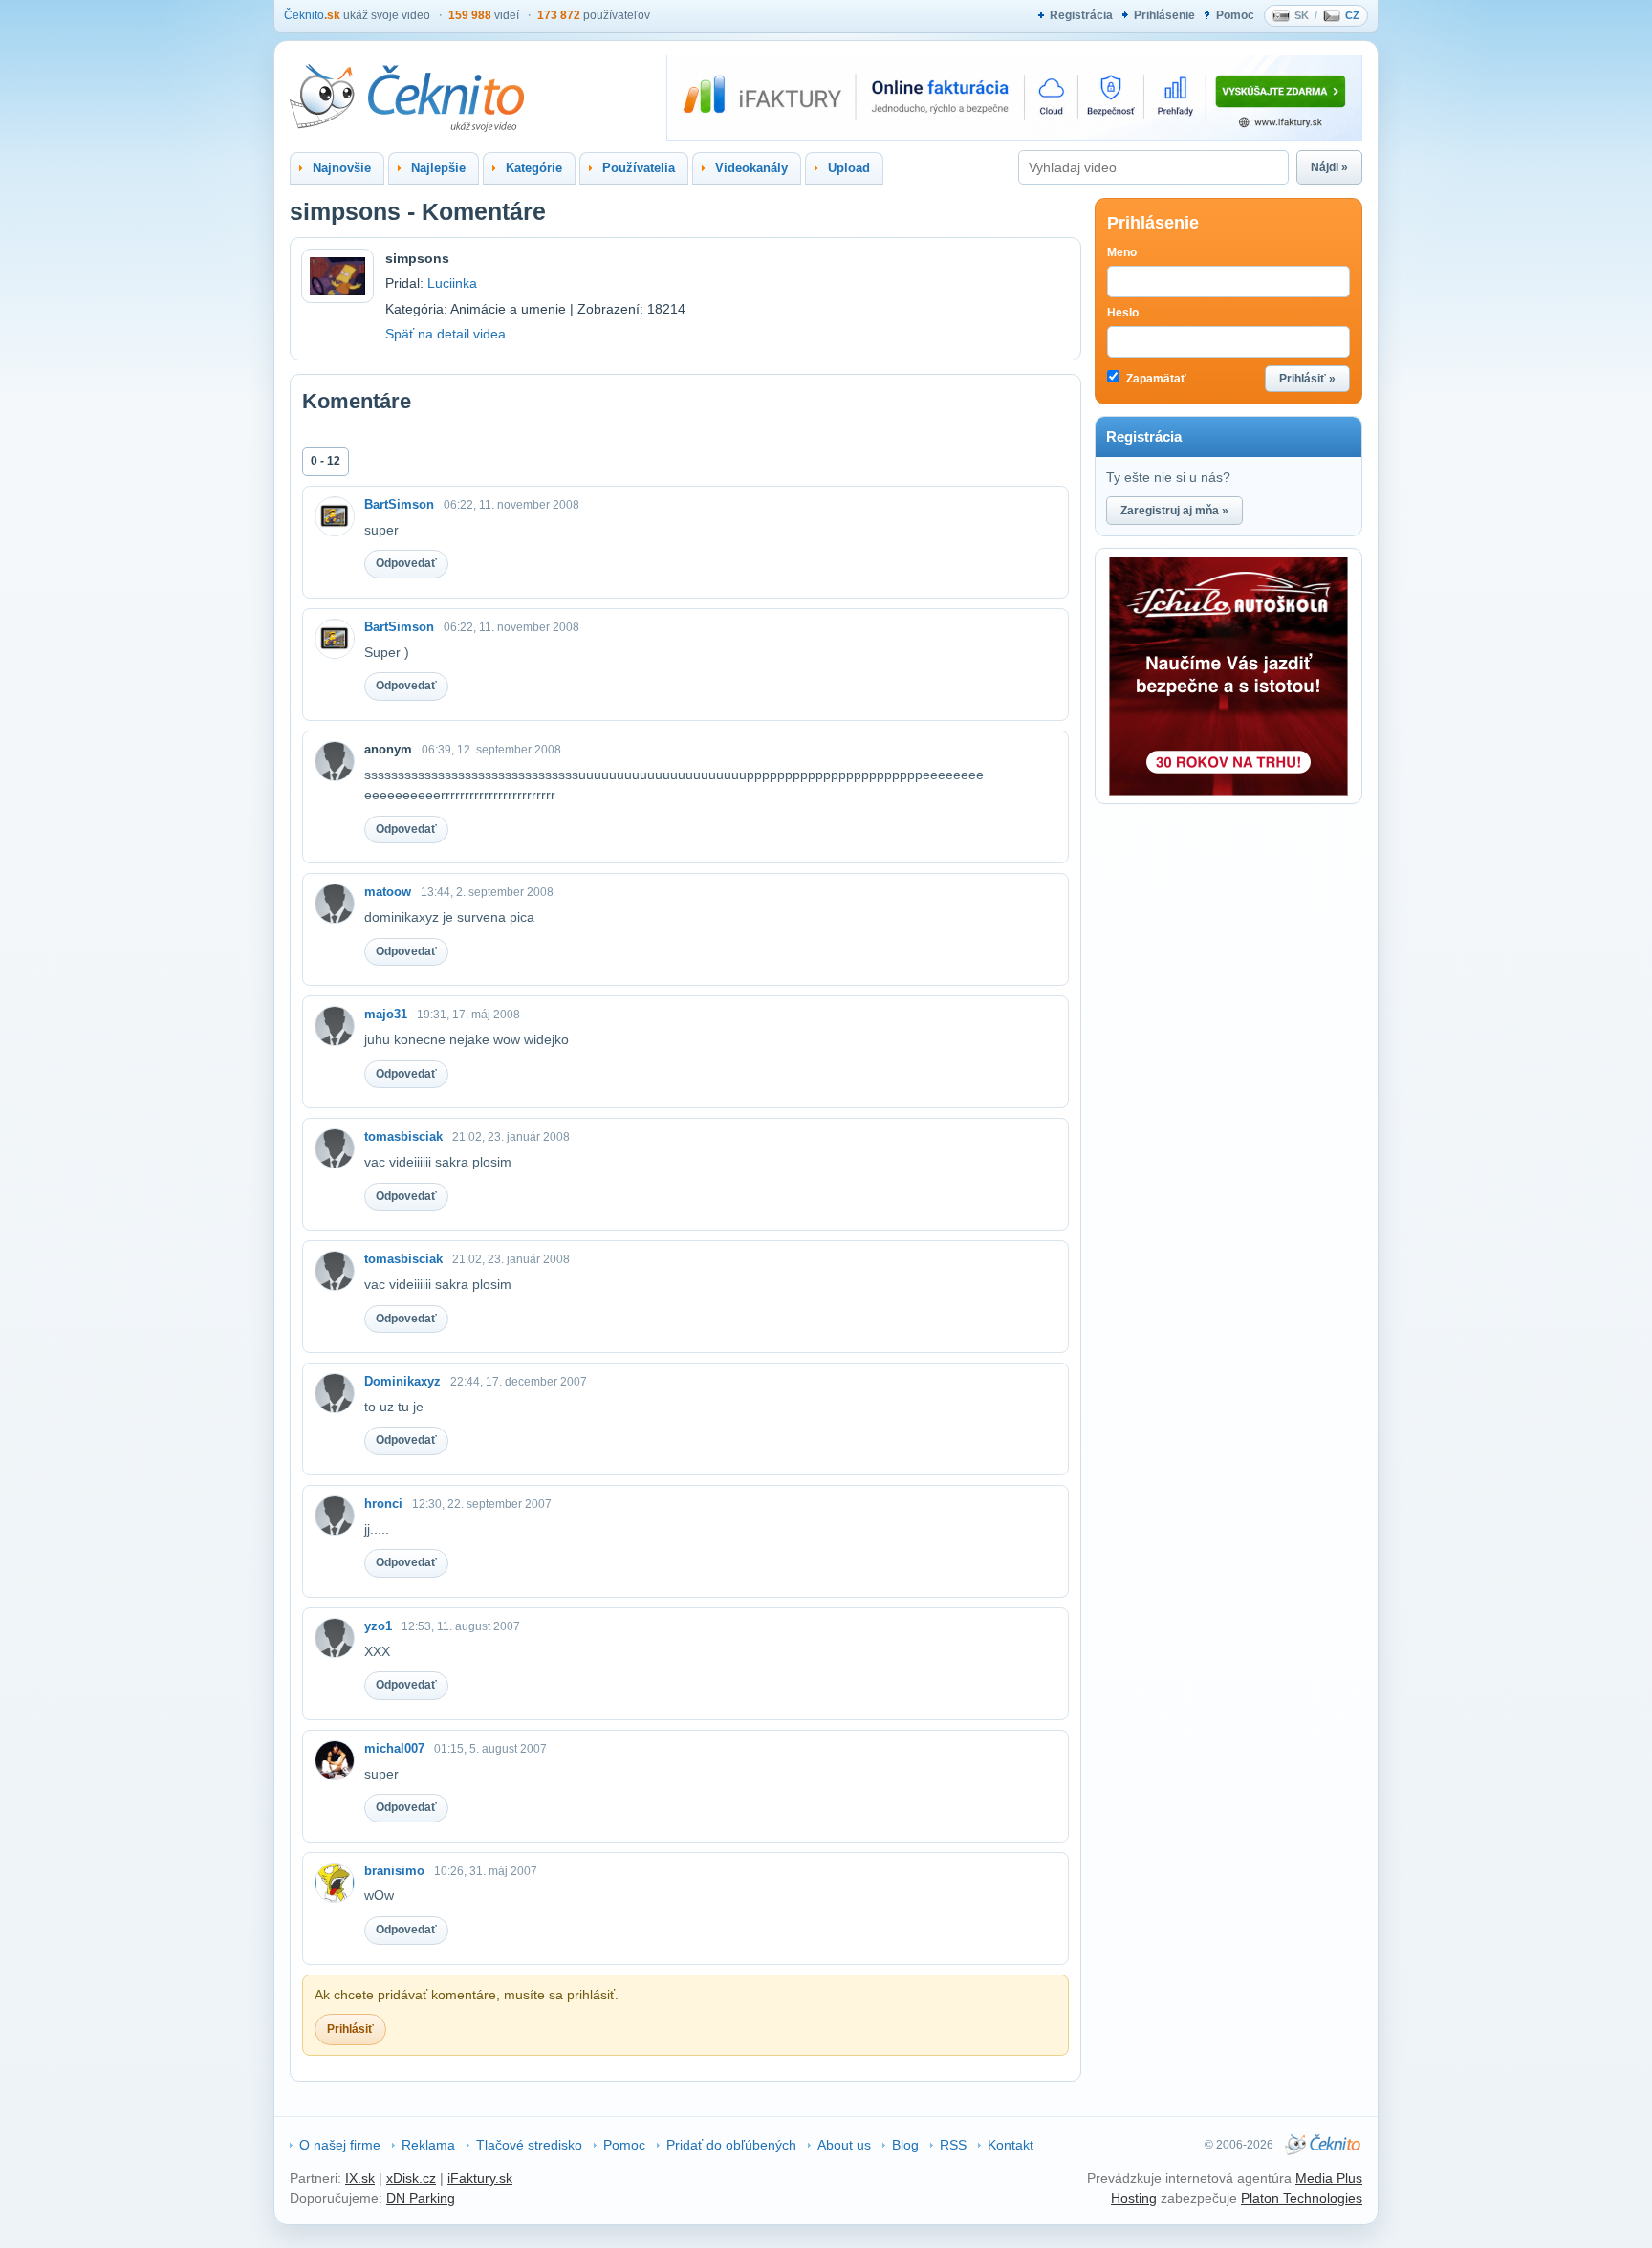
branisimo (394, 1871)
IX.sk (360, 2178)
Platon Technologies (1302, 2198)
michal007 (394, 1748)
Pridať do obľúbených (731, 2145)
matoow (388, 892)
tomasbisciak (403, 1136)
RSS (953, 2145)
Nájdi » (1329, 167)
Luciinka (452, 283)
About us (844, 2145)
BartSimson (399, 504)
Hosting (1134, 2198)
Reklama (428, 2145)
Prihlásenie (1164, 15)
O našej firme (340, 2145)
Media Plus (1329, 2178)
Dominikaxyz (402, 1381)
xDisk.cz (411, 2178)
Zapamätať (1155, 379)
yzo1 (378, 1626)
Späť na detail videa (446, 334)
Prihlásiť (350, 2029)
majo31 (386, 1014)
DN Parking (421, 2198)
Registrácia (1081, 15)
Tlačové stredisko (529, 2145)
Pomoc (1235, 15)
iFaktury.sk (480, 2178)
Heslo (1123, 313)
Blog (905, 2145)
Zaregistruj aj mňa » (1174, 511)
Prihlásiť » (1307, 379)
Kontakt (1011, 2145)
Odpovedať (406, 563)
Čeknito (312, 15)
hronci (383, 1504)
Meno (1122, 252)
